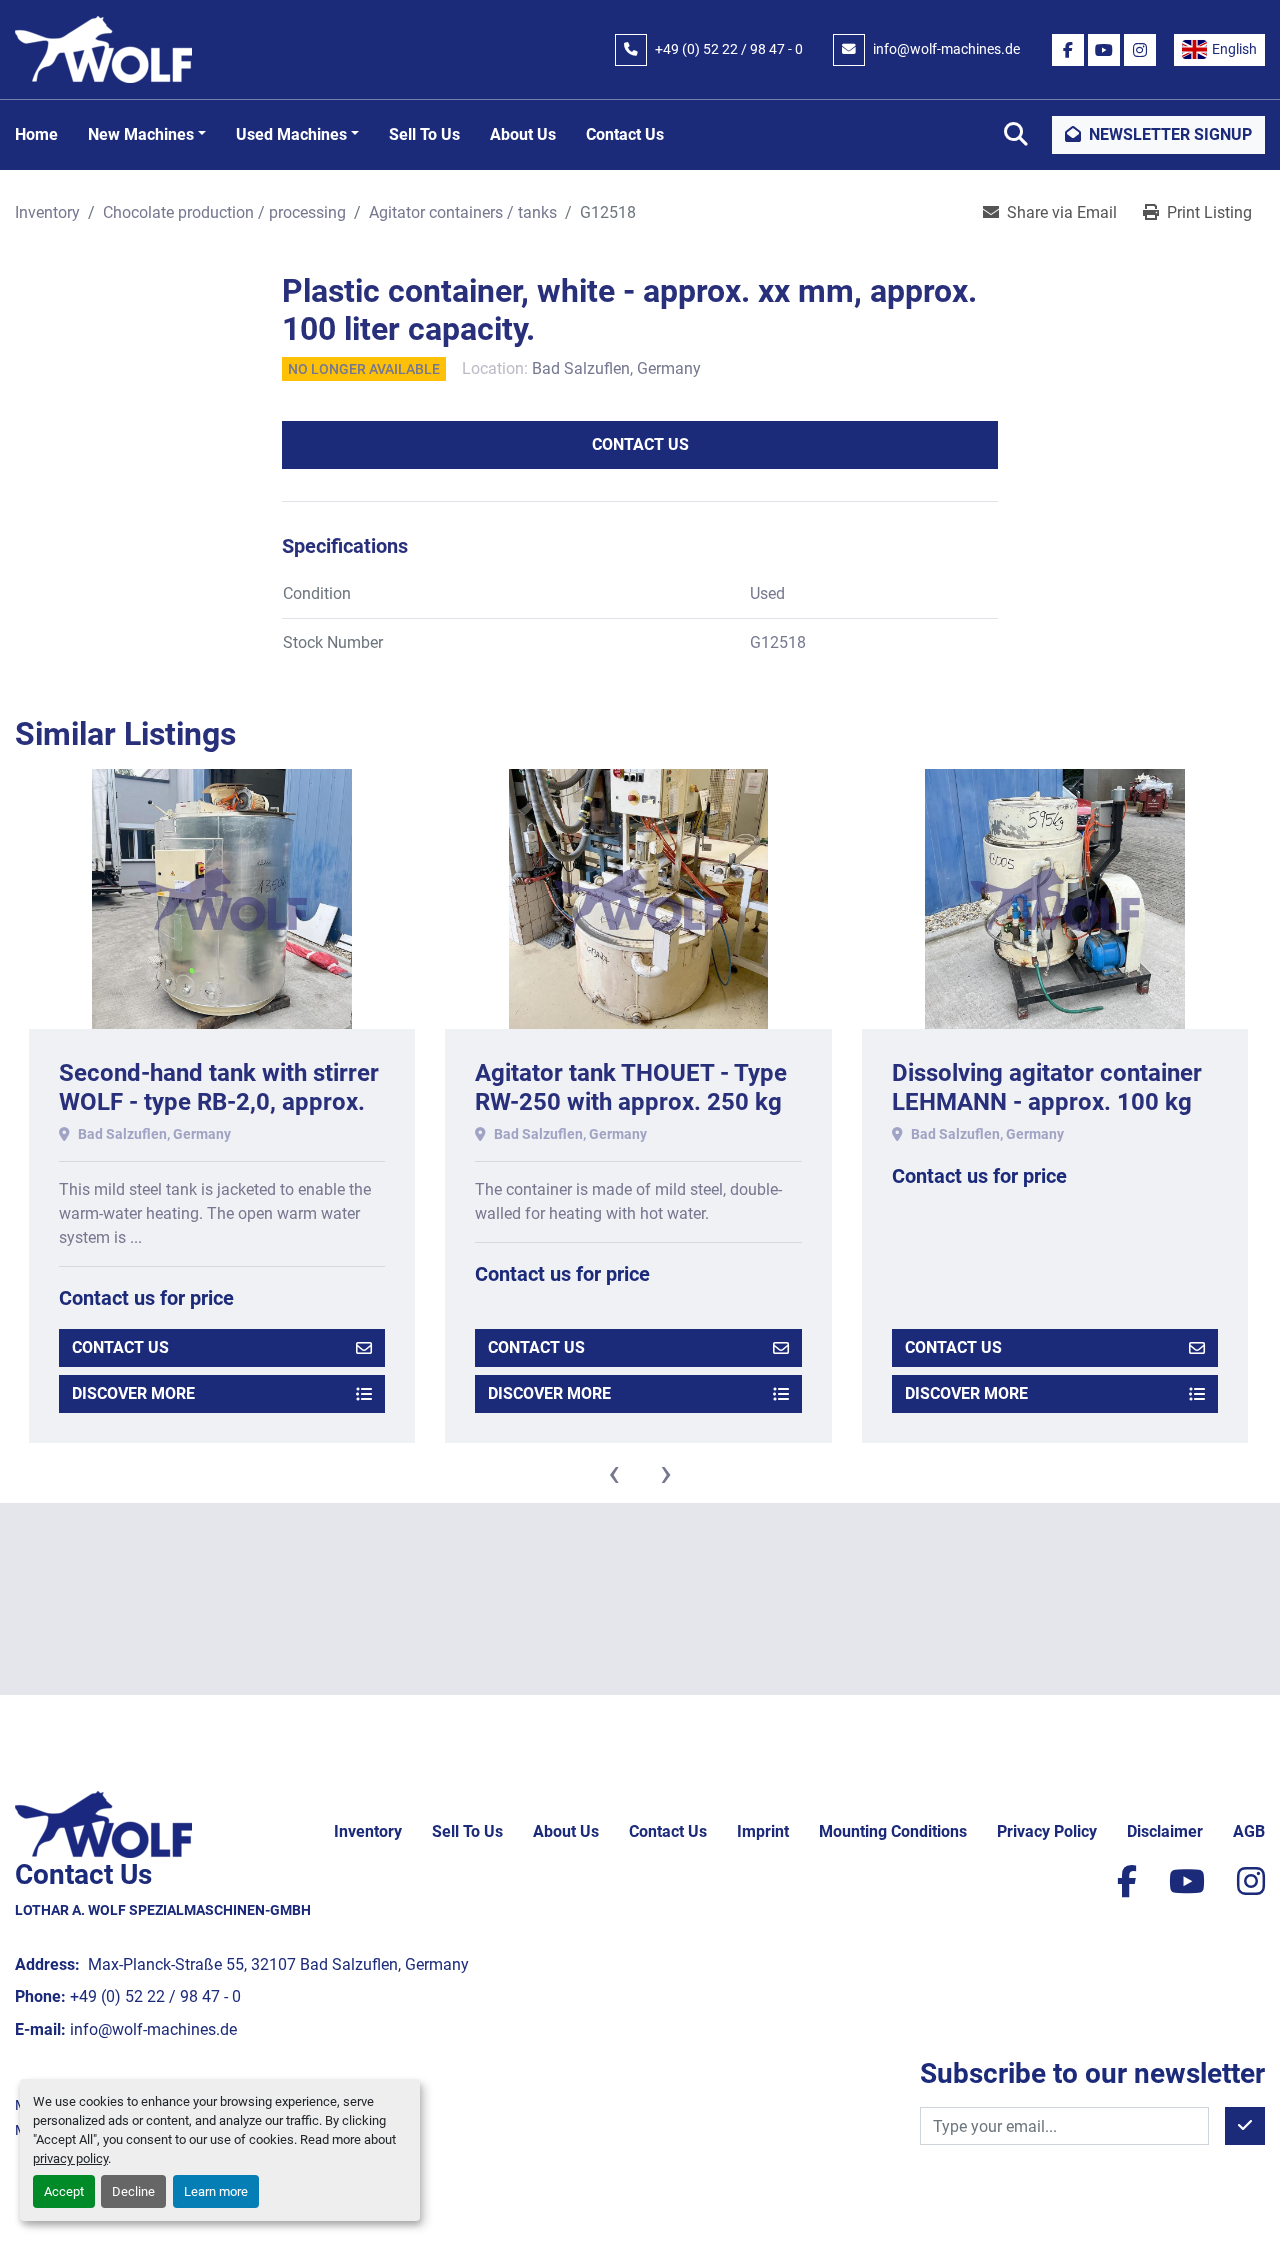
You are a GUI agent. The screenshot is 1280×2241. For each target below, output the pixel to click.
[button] (147, 135)
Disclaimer (1165, 1831)
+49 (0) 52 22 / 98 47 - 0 (729, 49)
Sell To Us (424, 134)
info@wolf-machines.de (946, 49)
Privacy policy (1047, 1831)
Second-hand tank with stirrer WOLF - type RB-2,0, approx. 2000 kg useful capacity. (219, 1102)
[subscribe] (1245, 2126)
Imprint (763, 1831)
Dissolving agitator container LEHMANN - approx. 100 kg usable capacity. (1047, 1102)
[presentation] (614, 1473)
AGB (1249, 1831)
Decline (133, 2191)
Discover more (133, 1393)
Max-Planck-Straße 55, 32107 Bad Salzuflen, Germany (276, 1964)
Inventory (368, 1831)
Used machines (291, 134)
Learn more (216, 2191)
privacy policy (70, 2158)
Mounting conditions (893, 1831)
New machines (141, 134)
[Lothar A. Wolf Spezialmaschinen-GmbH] (103, 1823)
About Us (523, 134)
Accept (64, 2191)
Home (36, 134)
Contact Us (625, 134)
